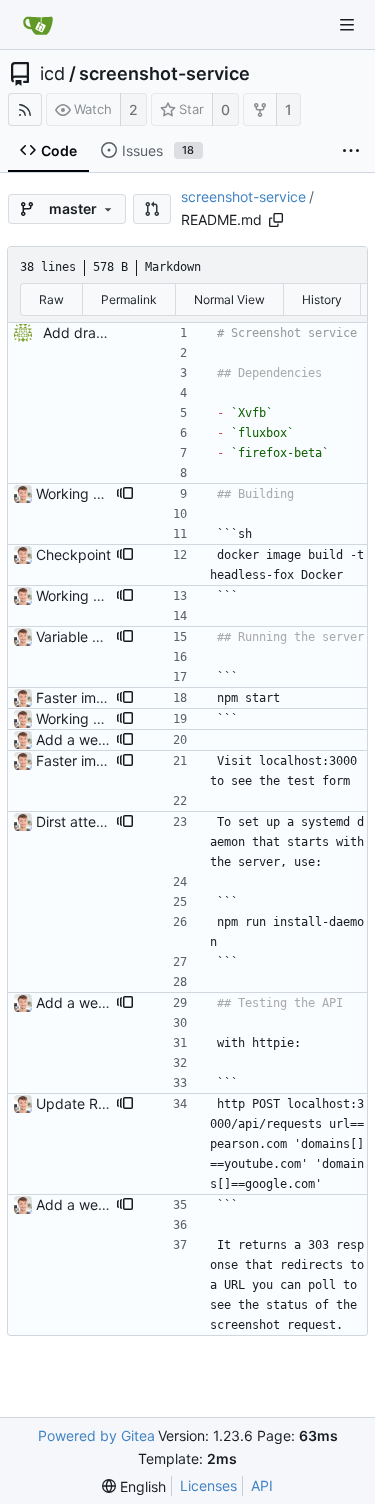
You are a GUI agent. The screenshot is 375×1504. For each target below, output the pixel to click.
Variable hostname (96, 636)
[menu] (134, 1486)
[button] (152, 209)
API (262, 1485)
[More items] (351, 151)
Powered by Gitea (96, 1435)
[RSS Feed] (25, 109)
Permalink (129, 299)
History (322, 299)
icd (52, 74)
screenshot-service (164, 74)
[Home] (38, 25)
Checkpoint (73, 554)
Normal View (229, 299)
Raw (51, 299)
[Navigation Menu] (347, 25)
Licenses (208, 1485)
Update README (90, 1103)
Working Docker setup (108, 493)
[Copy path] (276, 220)
